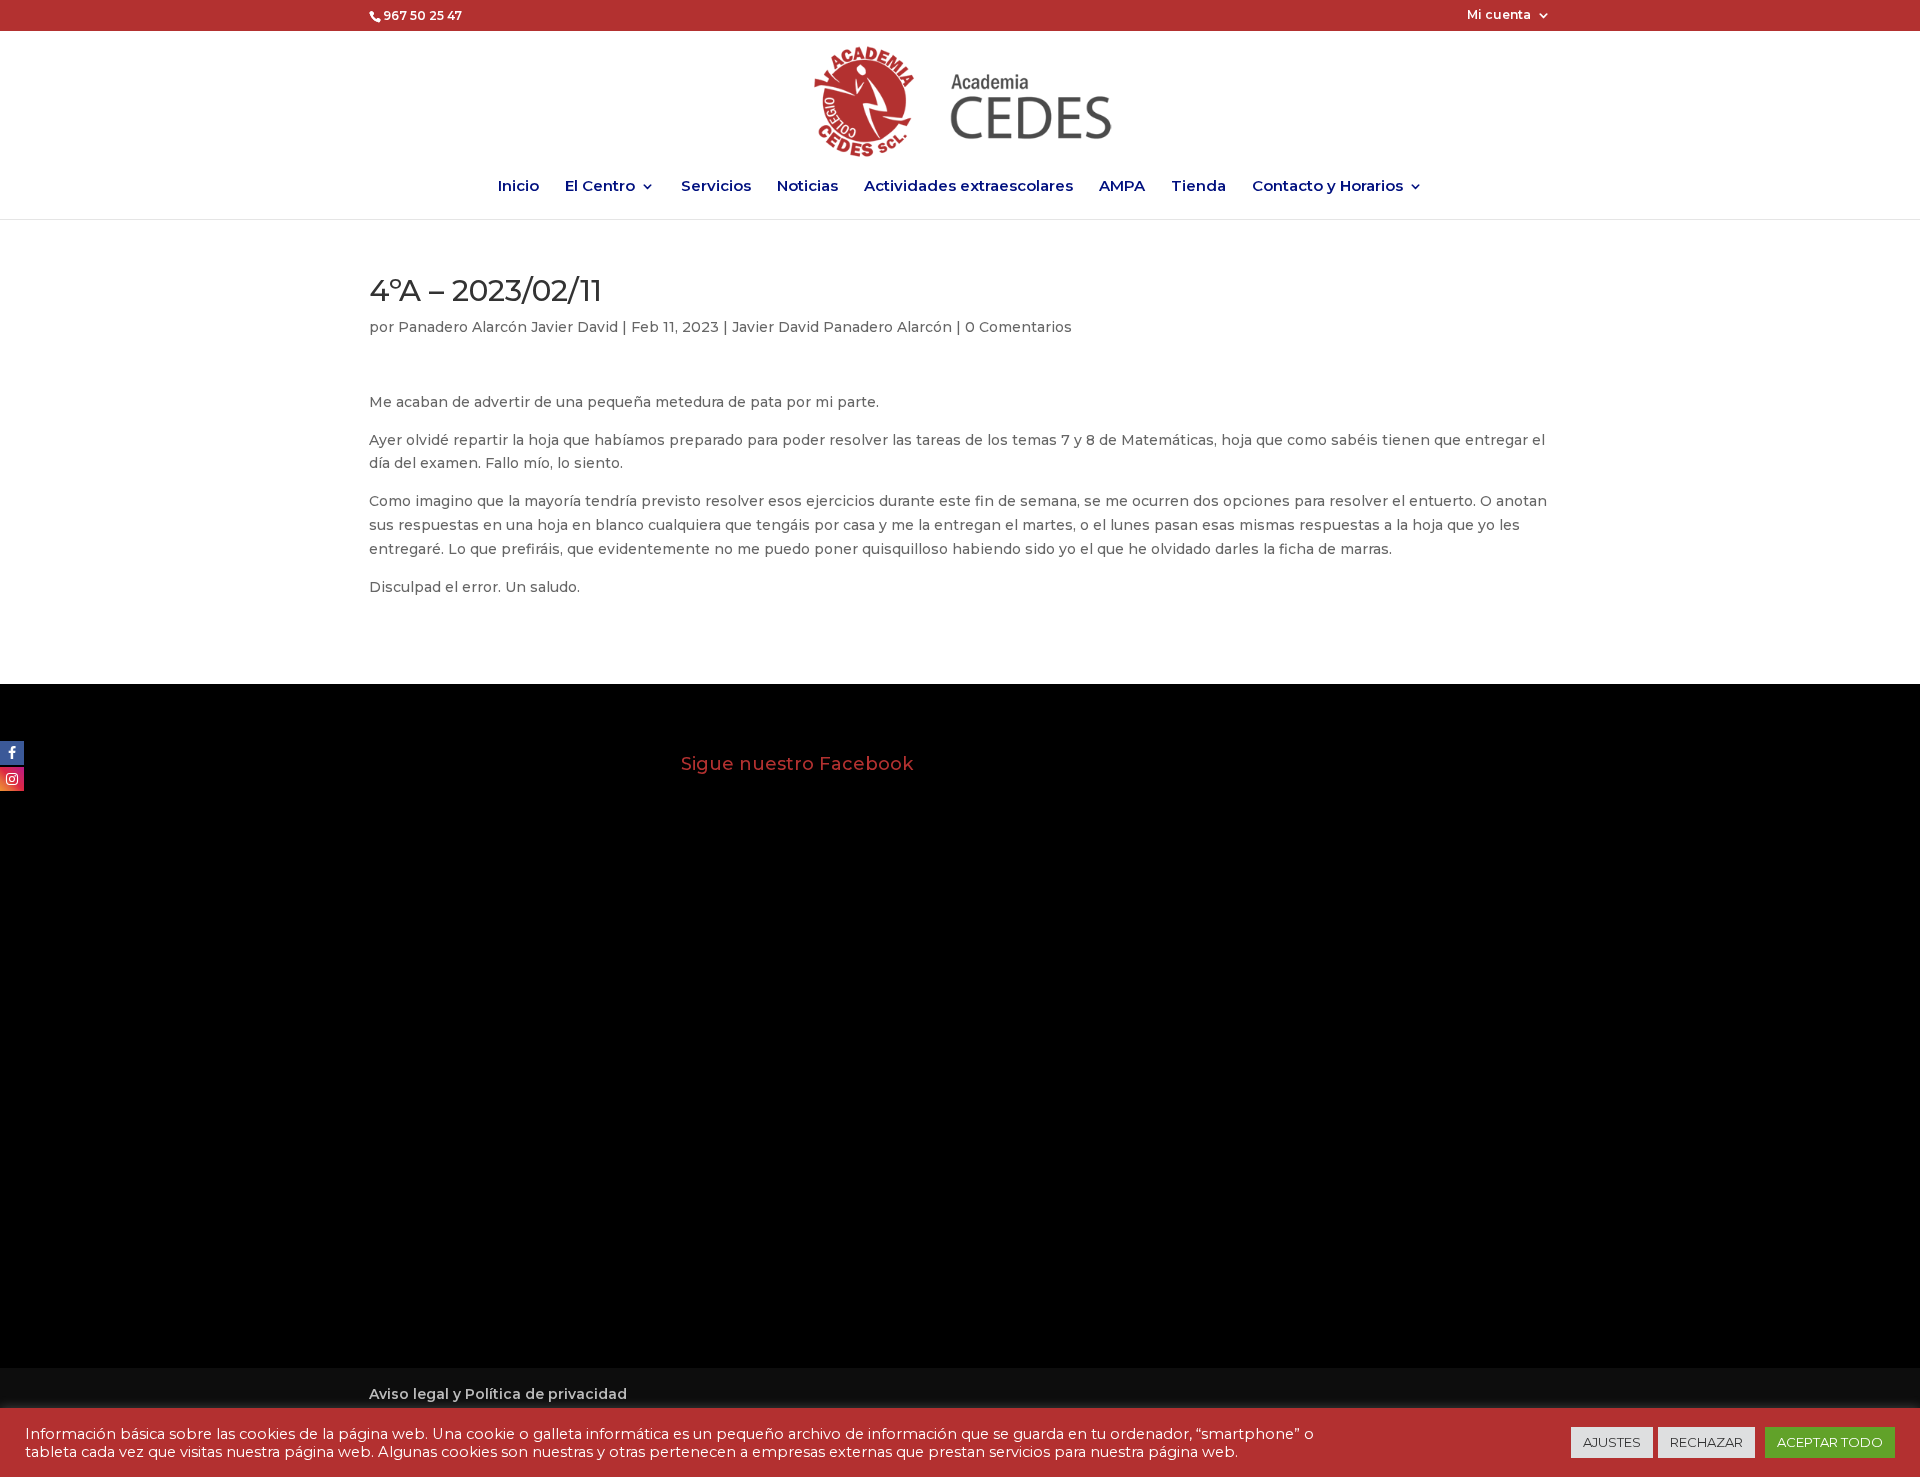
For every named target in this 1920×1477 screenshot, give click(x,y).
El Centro (600, 187)
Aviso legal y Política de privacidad (498, 1394)
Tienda (1198, 187)
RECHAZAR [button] (1706, 1442)
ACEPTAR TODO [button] (1830, 1442)
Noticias (807, 187)
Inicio (518, 187)
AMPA (1122, 187)
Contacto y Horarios (1327, 187)
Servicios (716, 187)
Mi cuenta (1499, 15)
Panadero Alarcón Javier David (508, 327)
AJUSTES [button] (1612, 1442)
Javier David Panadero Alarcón (842, 327)
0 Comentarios (1018, 327)
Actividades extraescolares (968, 187)
